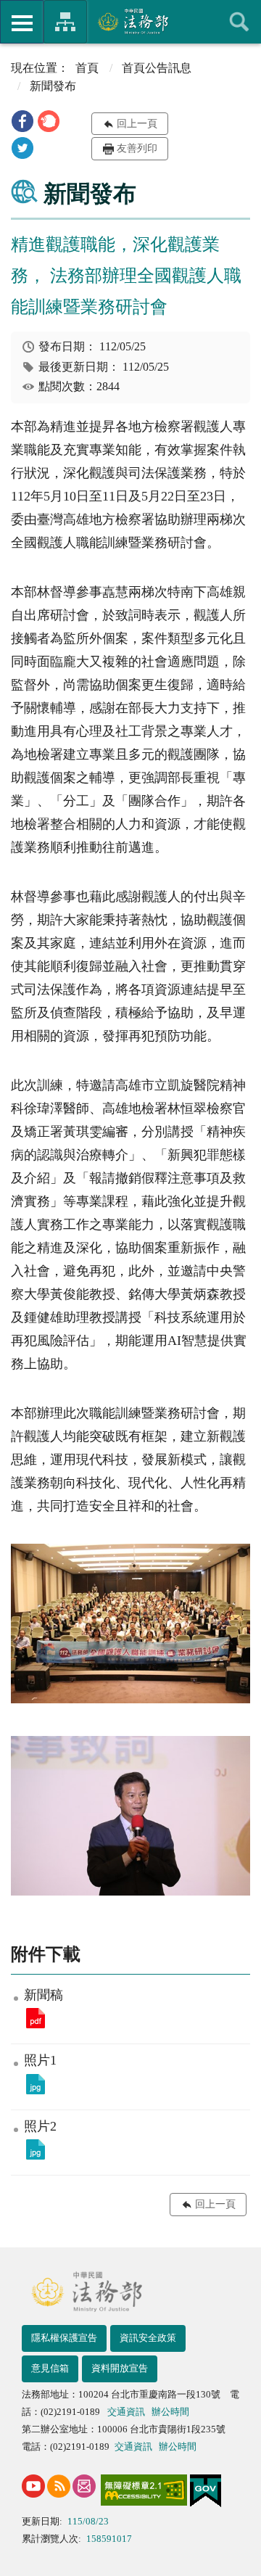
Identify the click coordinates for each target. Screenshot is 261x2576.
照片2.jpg (36, 2149)
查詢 (239, 22)
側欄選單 (22, 22)
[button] (22, 121)
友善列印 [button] (137, 148)
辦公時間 (170, 2412)
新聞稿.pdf (36, 2018)
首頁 (87, 68)
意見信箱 (50, 2368)
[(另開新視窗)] (33, 2486)
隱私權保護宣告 (64, 2338)
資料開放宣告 (120, 2368)
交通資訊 (126, 2412)
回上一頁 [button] (137, 124)
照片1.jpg (36, 2084)
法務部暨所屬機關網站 (65, 22)
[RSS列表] (59, 2486)
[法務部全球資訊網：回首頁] (131, 21)
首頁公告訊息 (157, 68)
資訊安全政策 (148, 2338)
